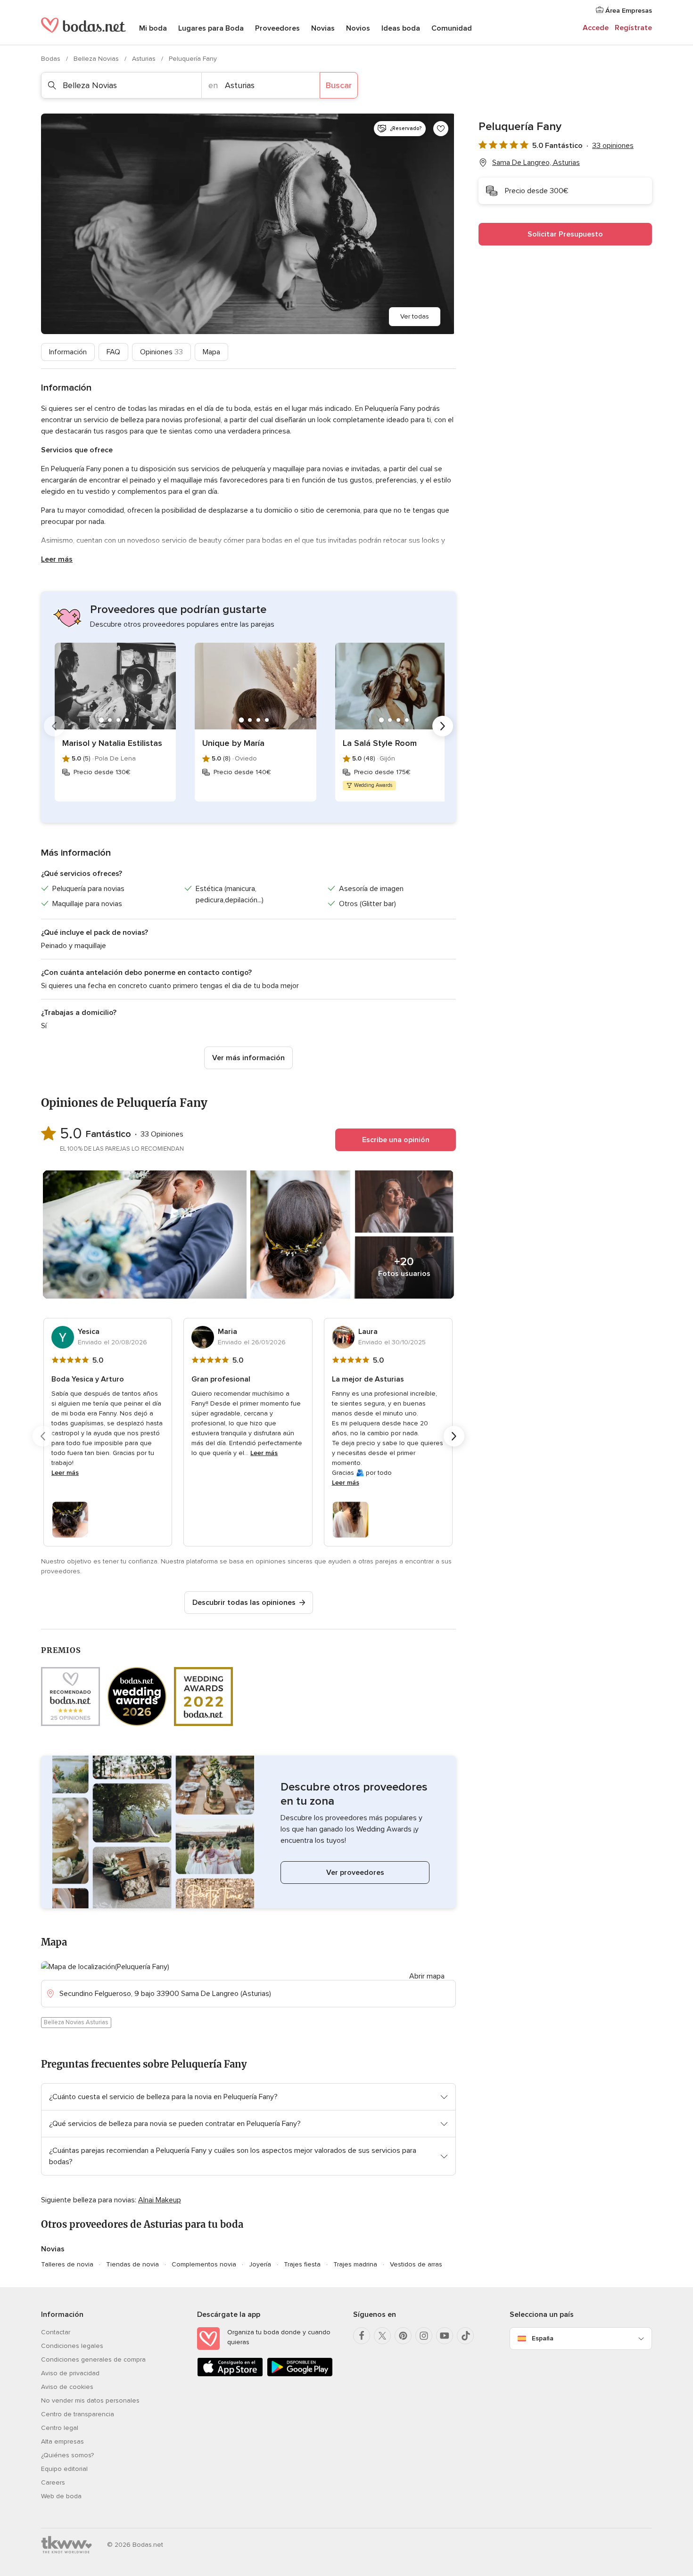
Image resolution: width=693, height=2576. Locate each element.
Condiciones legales (72, 2346)
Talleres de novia (67, 2264)
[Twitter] (382, 2336)
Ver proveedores (355, 1873)
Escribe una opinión (396, 1140)
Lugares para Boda (211, 28)
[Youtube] (445, 2336)
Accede (596, 28)
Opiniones (161, 352)
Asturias (145, 59)
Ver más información (248, 1058)
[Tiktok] (465, 2336)
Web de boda (61, 2496)
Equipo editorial (64, 2469)
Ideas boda (401, 28)
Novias (323, 28)
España (543, 2338)
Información (68, 352)
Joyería (260, 2264)
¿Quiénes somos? (67, 2455)
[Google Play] (300, 2375)
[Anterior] (54, 726)
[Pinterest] (403, 2336)
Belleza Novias (97, 59)
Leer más (57, 559)
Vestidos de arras (416, 2264)
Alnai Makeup (160, 2200)
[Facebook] (362, 2336)
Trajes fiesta (302, 2264)
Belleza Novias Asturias (76, 2022)
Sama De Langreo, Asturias (536, 163)
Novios (358, 28)
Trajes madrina (355, 2264)
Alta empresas (62, 2441)
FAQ (113, 352)
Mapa (211, 352)
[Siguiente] (443, 726)
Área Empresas (628, 11)
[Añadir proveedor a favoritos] (441, 129)
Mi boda (153, 28)
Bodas (52, 59)
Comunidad (452, 28)
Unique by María (233, 743)
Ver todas (415, 316)
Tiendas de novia (132, 2264)
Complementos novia (204, 2264)
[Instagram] (424, 2336)
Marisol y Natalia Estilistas (112, 743)
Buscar (339, 85)
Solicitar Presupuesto (565, 234)
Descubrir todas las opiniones (244, 1603)
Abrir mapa (427, 1976)
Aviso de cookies (67, 2387)
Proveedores (277, 28)
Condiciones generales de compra (93, 2359)
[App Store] (230, 2375)
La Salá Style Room (380, 743)
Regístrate (633, 28)
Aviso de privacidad (70, 2373)
